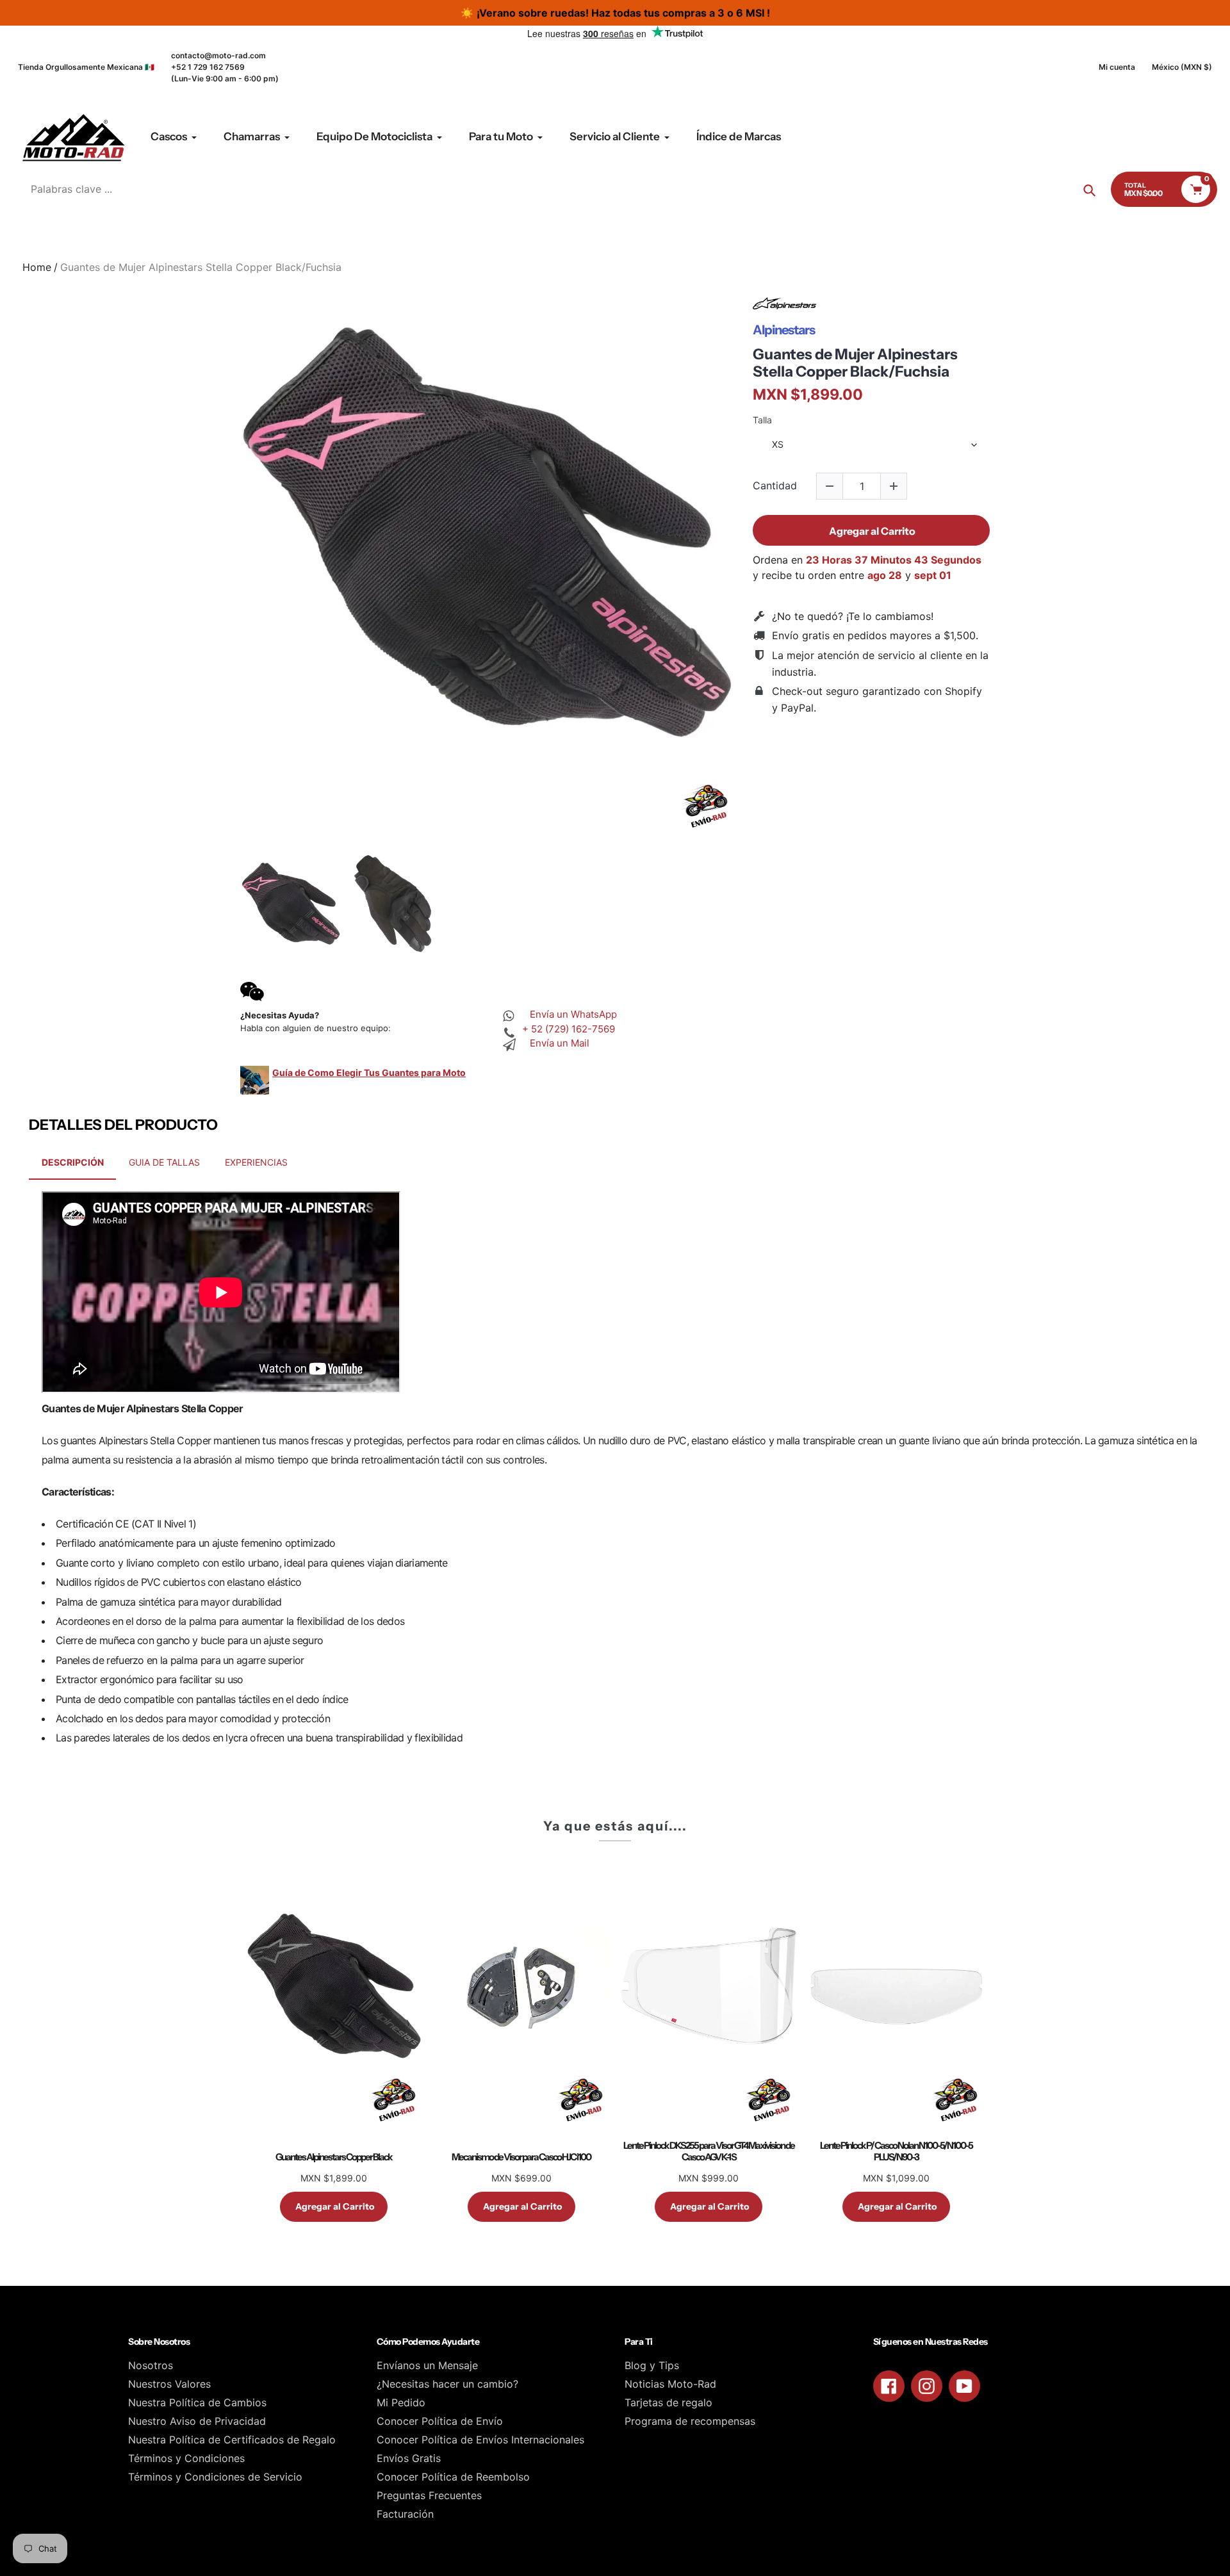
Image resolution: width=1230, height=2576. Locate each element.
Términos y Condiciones (186, 2458)
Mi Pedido (401, 2402)
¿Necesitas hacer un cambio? (447, 2384)
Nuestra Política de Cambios (197, 2402)
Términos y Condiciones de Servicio (215, 2477)
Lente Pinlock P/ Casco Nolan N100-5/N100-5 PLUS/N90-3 (896, 2151)
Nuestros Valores (169, 2384)
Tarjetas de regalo (668, 2402)
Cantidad (775, 486)
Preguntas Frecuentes (429, 2495)
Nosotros (151, 2365)
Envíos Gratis (409, 2458)
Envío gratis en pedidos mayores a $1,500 (874, 635)
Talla (762, 420)
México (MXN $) (1182, 67)
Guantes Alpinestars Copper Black (334, 2157)
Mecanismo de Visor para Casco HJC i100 (521, 2157)
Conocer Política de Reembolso (453, 2477)
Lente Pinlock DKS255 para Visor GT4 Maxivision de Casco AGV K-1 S (709, 2151)
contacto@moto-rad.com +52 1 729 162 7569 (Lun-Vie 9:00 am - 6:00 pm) (225, 67)
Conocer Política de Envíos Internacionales (480, 2440)
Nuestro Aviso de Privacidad (197, 2421)
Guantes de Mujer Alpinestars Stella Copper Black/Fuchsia (855, 363)
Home (37, 267)
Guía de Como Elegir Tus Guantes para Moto (369, 1072)
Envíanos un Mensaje (427, 2365)
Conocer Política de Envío (440, 2421)
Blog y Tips (652, 2365)
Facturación (405, 2514)
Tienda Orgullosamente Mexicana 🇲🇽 (86, 67)
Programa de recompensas (690, 2421)
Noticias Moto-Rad (670, 2384)
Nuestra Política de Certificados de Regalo (232, 2440)
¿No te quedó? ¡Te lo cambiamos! (853, 616)
